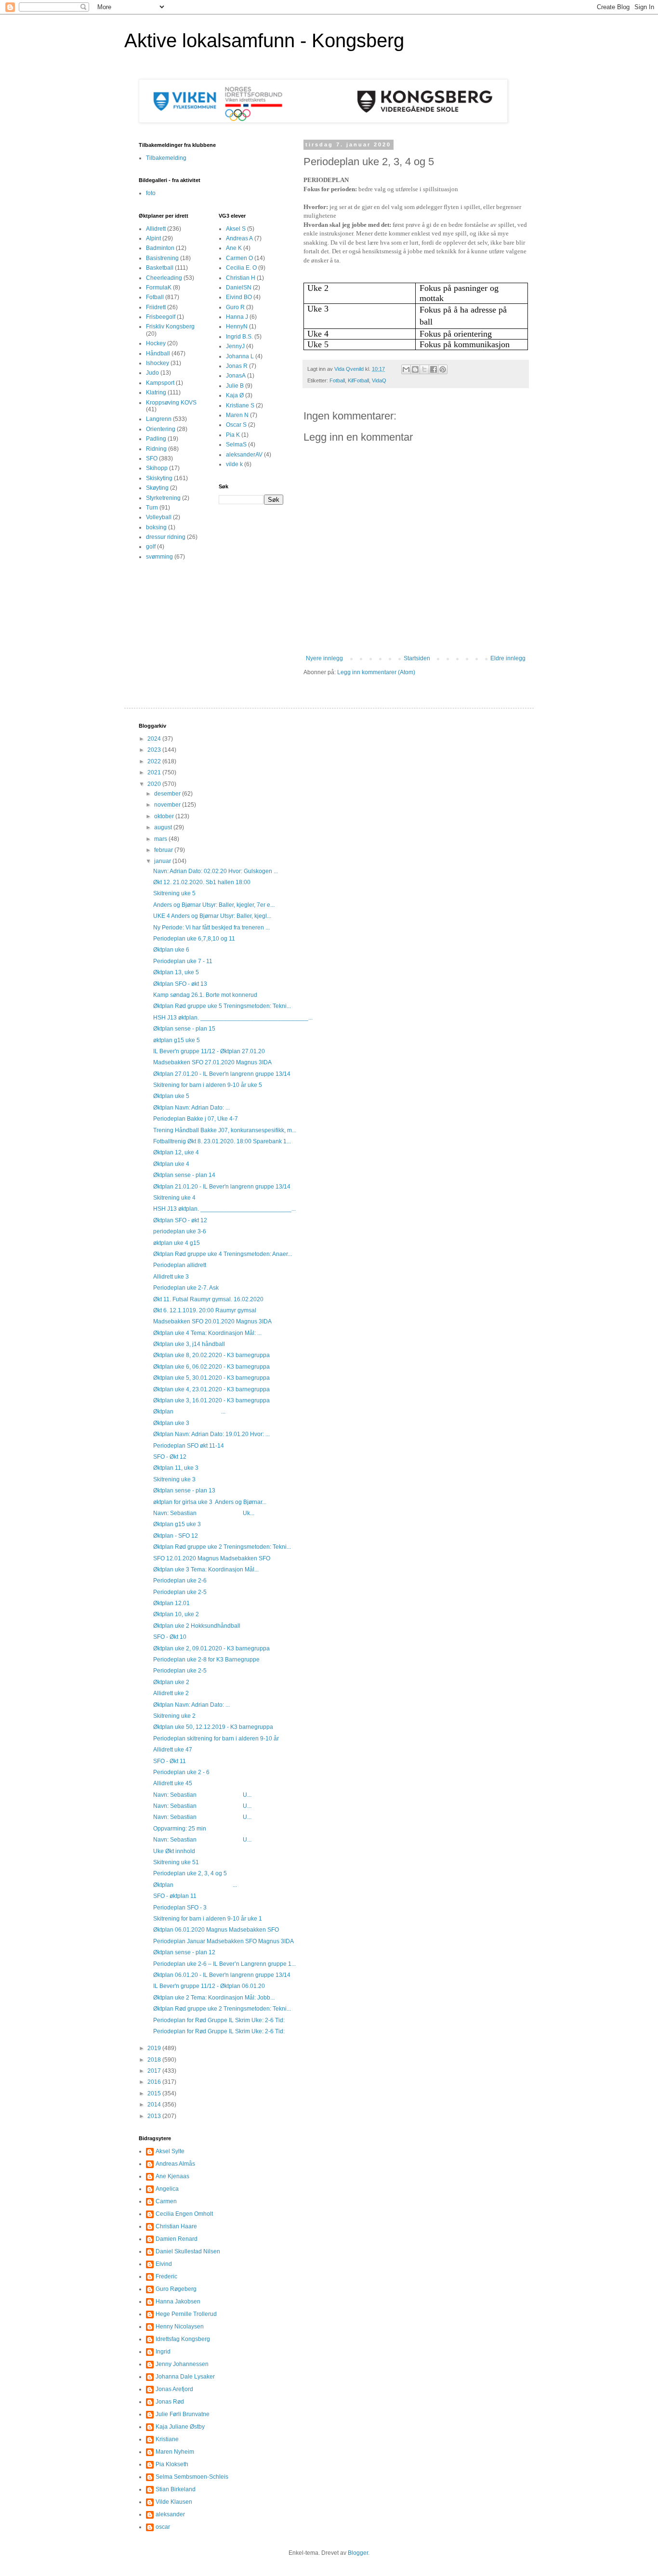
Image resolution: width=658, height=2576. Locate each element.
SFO (152, 458)
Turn (152, 508)
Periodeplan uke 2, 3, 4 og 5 (190, 1873)
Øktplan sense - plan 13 (184, 1491)
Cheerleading (164, 278)
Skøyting (157, 488)
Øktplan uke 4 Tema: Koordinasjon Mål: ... (207, 1333)
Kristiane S (240, 405)
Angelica (167, 2189)
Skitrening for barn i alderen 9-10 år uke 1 (208, 1919)
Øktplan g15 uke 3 (177, 1524)
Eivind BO (239, 297)
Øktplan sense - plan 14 (184, 1175)
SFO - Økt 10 (170, 1637)
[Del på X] (424, 369)
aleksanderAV (244, 455)
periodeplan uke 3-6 (180, 1231)
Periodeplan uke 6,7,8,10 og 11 (194, 939)
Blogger (358, 2553)
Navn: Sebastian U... (202, 1795)
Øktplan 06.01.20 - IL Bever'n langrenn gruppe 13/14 (222, 1975)
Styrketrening (163, 498)
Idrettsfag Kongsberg (183, 2339)
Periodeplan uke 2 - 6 (181, 1772)
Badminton (160, 248)
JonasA (236, 376)
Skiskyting (159, 478)
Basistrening (162, 258)
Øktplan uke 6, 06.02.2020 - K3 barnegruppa (211, 1367)
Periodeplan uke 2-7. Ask (186, 1288)
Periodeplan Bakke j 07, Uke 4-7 (196, 1119)
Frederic (166, 2276)
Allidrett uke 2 (171, 1693)
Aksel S (236, 229)
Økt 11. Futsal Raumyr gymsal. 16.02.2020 (208, 1299)
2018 (155, 2060)
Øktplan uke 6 (171, 950)
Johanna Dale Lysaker (185, 2377)
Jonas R (237, 366)
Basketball (160, 268)
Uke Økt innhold (174, 1851)
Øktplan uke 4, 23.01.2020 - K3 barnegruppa (211, 1389)
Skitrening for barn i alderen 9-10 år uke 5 (208, 1085)
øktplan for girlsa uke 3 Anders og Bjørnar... (210, 1502)
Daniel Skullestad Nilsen (188, 2251)
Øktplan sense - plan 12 (184, 1952)
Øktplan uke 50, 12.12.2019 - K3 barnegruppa (213, 1727)
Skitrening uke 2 (174, 1716)
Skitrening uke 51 (176, 1862)
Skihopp (157, 468)
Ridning (156, 449)
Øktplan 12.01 (171, 1603)
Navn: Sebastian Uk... (204, 1513)
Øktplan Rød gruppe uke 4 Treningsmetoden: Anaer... (223, 1254)
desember (168, 794)
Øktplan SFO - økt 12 (180, 1220)
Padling (156, 439)
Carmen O (239, 258)
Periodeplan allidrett (180, 1265)
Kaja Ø (235, 395)
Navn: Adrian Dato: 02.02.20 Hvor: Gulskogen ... (216, 871)
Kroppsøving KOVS (171, 403)
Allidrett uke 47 (173, 1750)
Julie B (235, 386)
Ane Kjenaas (172, 2176)
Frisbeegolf (161, 317)
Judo (152, 373)
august (164, 827)
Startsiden (417, 658)
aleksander (170, 2514)
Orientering (161, 429)
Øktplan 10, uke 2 (176, 1614)
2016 (155, 2082)
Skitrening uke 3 (174, 1479)
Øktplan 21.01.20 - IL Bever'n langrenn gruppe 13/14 (222, 1187)
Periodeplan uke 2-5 (180, 1592)
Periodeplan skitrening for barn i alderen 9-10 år (216, 1739)
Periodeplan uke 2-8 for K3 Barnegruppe (206, 1660)
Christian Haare (176, 2226)
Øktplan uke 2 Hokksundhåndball (197, 1626)
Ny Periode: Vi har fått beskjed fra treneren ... (211, 928)
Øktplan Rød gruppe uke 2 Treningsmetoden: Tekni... (222, 1547)
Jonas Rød (170, 2402)
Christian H (241, 278)
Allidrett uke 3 (171, 1277)
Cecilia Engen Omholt (184, 2214)
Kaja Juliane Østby (180, 2427)
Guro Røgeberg (176, 2289)
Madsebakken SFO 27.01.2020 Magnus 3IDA (212, 1062)
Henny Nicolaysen (180, 2327)
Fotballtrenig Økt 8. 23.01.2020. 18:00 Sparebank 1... (222, 1141)
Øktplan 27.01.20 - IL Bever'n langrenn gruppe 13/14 (222, 1074)
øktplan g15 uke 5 (177, 1040)
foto (151, 193)
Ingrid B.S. (239, 337)
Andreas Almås (175, 2164)
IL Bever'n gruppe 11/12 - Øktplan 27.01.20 (209, 1051)
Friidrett (156, 307)
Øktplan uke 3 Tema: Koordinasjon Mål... (206, 1569)
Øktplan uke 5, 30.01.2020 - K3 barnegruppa (211, 1378)
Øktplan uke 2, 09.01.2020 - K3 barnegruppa (211, 1648)
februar (164, 850)
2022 (155, 761)
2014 (155, 2105)
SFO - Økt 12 (170, 1457)
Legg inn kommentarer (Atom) (376, 672)
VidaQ (379, 380)
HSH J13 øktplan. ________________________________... (233, 1018)
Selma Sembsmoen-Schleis (192, 2477)
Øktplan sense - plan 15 (184, 1029)
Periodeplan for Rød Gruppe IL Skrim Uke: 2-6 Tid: (219, 2020)
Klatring (156, 392)
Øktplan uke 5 (171, 1096)
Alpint (153, 238)
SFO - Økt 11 (170, 1761)
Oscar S (236, 425)
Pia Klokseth (172, 2464)
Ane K (234, 248)
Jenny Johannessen (182, 2364)
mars (161, 839)
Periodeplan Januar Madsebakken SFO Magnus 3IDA (224, 1941)
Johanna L (240, 356)
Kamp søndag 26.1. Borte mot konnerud (205, 995)
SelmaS (236, 445)
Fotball (337, 380)
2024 (155, 739)
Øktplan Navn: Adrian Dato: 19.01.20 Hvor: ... (211, 1434)
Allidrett (156, 229)
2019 (155, 2048)
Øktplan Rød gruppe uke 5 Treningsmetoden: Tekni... (222, 1006)
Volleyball (159, 517)
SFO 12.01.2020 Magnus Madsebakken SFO (212, 1558)
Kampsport (160, 383)
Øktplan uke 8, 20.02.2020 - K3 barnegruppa (211, 1355)
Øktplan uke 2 (171, 1682)
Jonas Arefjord (174, 2389)
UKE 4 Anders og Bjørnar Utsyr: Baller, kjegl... (212, 916)
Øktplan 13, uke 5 (176, 972)
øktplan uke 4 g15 (177, 1243)
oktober (165, 816)
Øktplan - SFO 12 (176, 1536)
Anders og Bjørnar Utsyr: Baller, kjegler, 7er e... (214, 905)
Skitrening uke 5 (174, 893)
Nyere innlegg (324, 658)
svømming (159, 557)
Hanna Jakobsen (178, 2301)
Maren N (237, 415)
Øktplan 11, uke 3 (176, 1468)
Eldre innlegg (508, 658)
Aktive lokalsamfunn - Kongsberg (264, 40)
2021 (155, 772)
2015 (155, 2093)
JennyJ (235, 346)
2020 (155, 784)
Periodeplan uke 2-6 (180, 1581)
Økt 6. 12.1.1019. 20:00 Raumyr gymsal (205, 1310)
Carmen (166, 2201)
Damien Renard (177, 2239)
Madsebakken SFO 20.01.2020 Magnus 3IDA (212, 1321)
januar (163, 861)
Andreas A (239, 238)
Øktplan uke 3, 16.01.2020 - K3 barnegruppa (211, 1400)
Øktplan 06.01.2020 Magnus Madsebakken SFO (216, 1930)
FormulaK (159, 288)
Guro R (235, 307)
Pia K (233, 435)
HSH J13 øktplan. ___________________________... (224, 1209)
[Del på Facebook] (434, 369)
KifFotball (358, 380)
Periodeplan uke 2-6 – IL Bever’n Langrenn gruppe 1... (224, 1964)
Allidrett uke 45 (173, 1783)
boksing (156, 527)
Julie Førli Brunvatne (183, 2414)
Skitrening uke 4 (174, 1198)
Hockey (156, 343)
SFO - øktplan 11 (175, 1896)
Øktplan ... (189, 1412)
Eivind (164, 2264)
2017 (155, 2071)
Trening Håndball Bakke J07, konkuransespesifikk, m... (225, 1130)
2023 (155, 750)
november (168, 805)
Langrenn (159, 419)
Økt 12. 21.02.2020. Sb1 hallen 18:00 (202, 882)
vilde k (234, 464)
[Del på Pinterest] (443, 369)
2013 (155, 2116)
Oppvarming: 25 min (180, 1829)
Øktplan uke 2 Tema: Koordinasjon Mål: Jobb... (214, 1998)
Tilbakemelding (166, 158)
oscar (163, 2527)
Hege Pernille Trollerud (186, 2314)
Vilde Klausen (174, 2502)
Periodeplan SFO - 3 (180, 1908)
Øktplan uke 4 (171, 1164)
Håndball (158, 353)
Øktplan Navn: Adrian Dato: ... (191, 1108)
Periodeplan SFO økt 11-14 (189, 1446)
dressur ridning (166, 537)
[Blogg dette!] (415, 369)
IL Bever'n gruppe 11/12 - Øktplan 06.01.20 (209, 1986)
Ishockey (158, 363)
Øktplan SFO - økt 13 (180, 984)
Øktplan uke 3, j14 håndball (189, 1344)
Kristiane (167, 2439)
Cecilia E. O (241, 268)
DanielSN (239, 288)
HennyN (237, 327)
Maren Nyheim (175, 2452)
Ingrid (163, 2352)
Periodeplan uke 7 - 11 (183, 961)
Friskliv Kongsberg (170, 327)
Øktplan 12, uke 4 (176, 1152)
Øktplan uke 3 (171, 1423)
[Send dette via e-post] (406, 369)
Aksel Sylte (170, 2151)
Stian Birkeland (176, 2489)
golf (151, 547)
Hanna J (237, 317)
